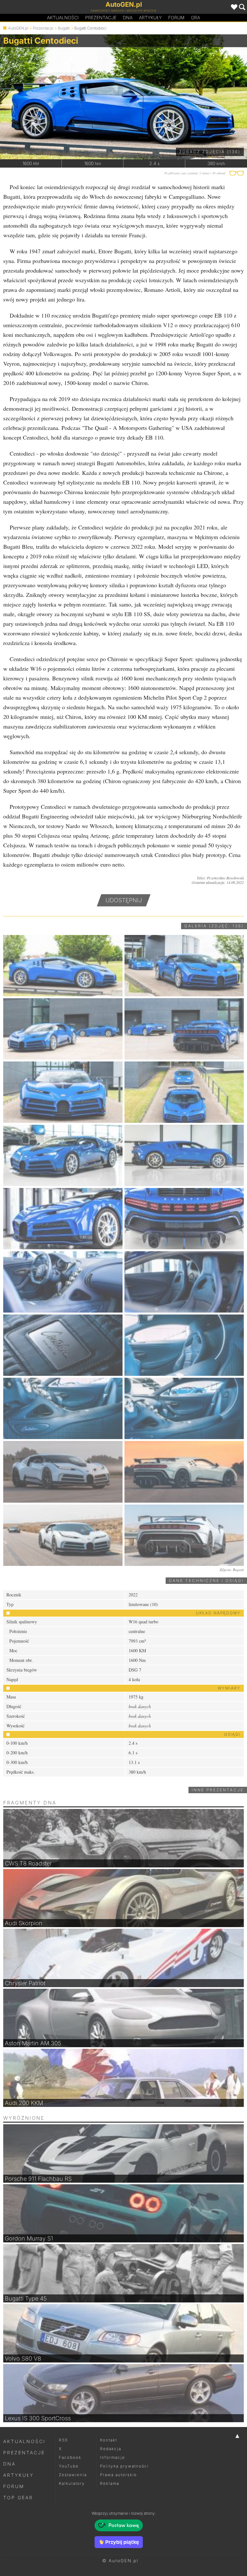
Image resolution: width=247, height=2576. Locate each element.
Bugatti (64, 28)
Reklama (110, 2483)
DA (128, 17)
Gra (196, 17)
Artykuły (150, 17)
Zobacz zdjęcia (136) (210, 152)
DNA (9, 2464)
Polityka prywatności (124, 2466)
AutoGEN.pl (18, 28)
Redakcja (111, 2449)
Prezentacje (101, 17)
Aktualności (63, 17)
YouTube (69, 2466)
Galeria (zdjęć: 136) (214, 926)
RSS (63, 2440)
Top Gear (18, 2497)
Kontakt (109, 2440)
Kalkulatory (72, 2483)
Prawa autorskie (119, 2475)
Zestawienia (73, 2475)
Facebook (70, 2457)
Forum (176, 17)
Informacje (113, 2457)
